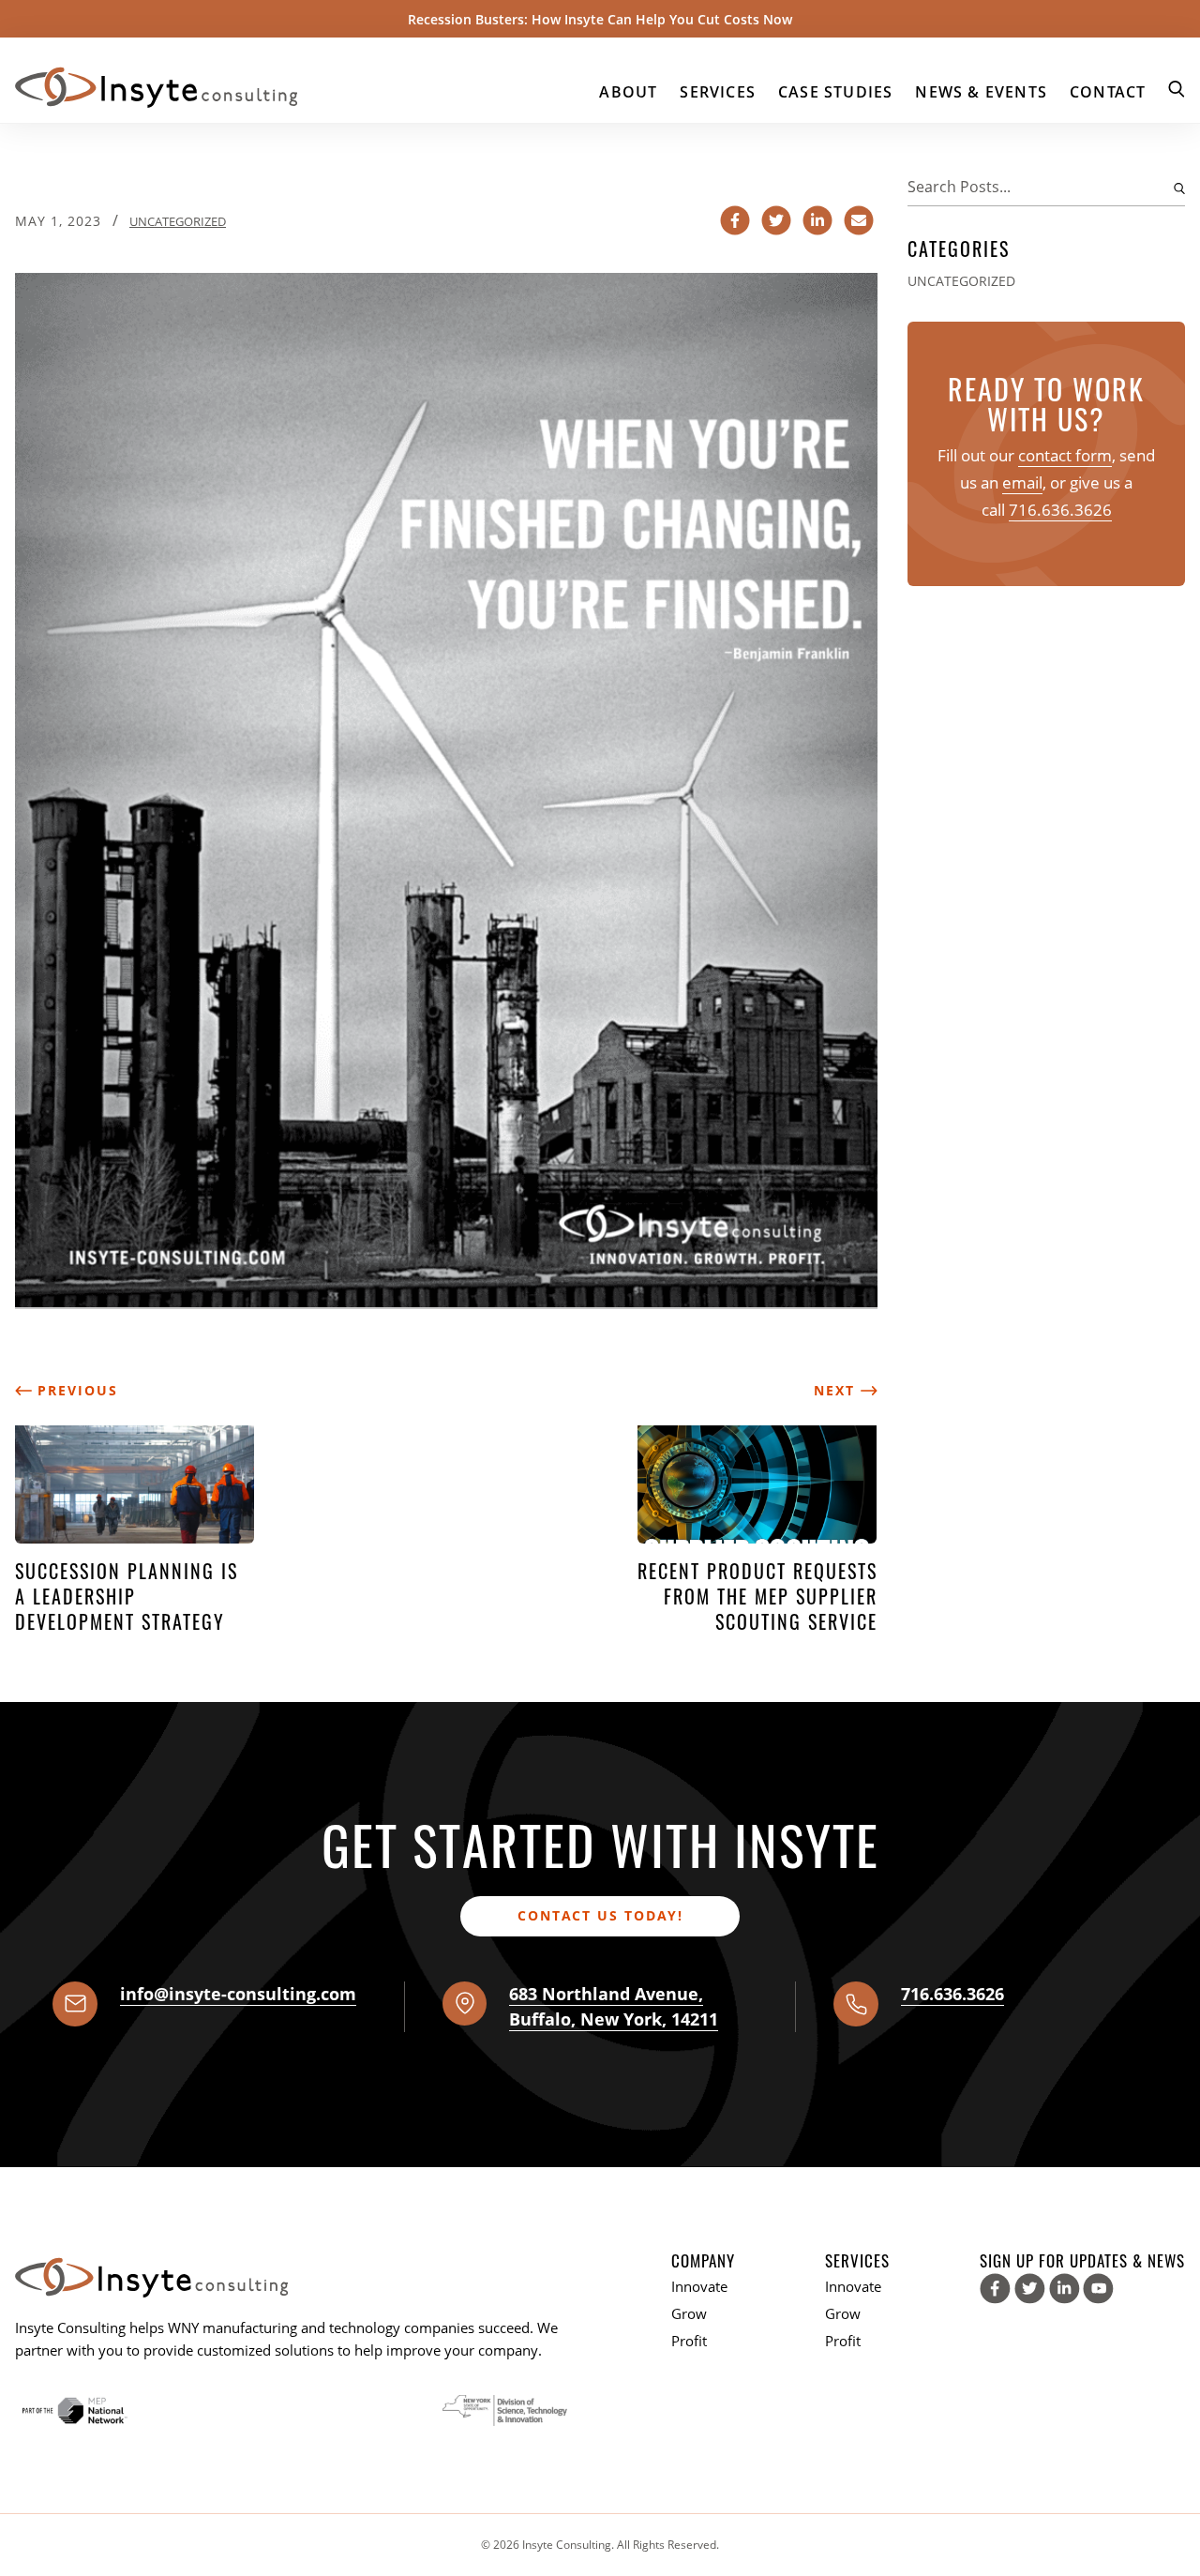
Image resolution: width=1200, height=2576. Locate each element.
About (628, 92)
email (1022, 482)
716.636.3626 (1060, 510)
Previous (75, 1390)
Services (718, 92)
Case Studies (835, 92)
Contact (1108, 92)
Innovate (699, 2286)
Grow (689, 2313)
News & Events (981, 92)
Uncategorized (178, 221)
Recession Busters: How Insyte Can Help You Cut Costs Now (600, 19)
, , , (614, 2006)
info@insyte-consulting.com (238, 1994)
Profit (689, 2341)
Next (837, 1390)
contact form (1065, 455)
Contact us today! (600, 1915)
